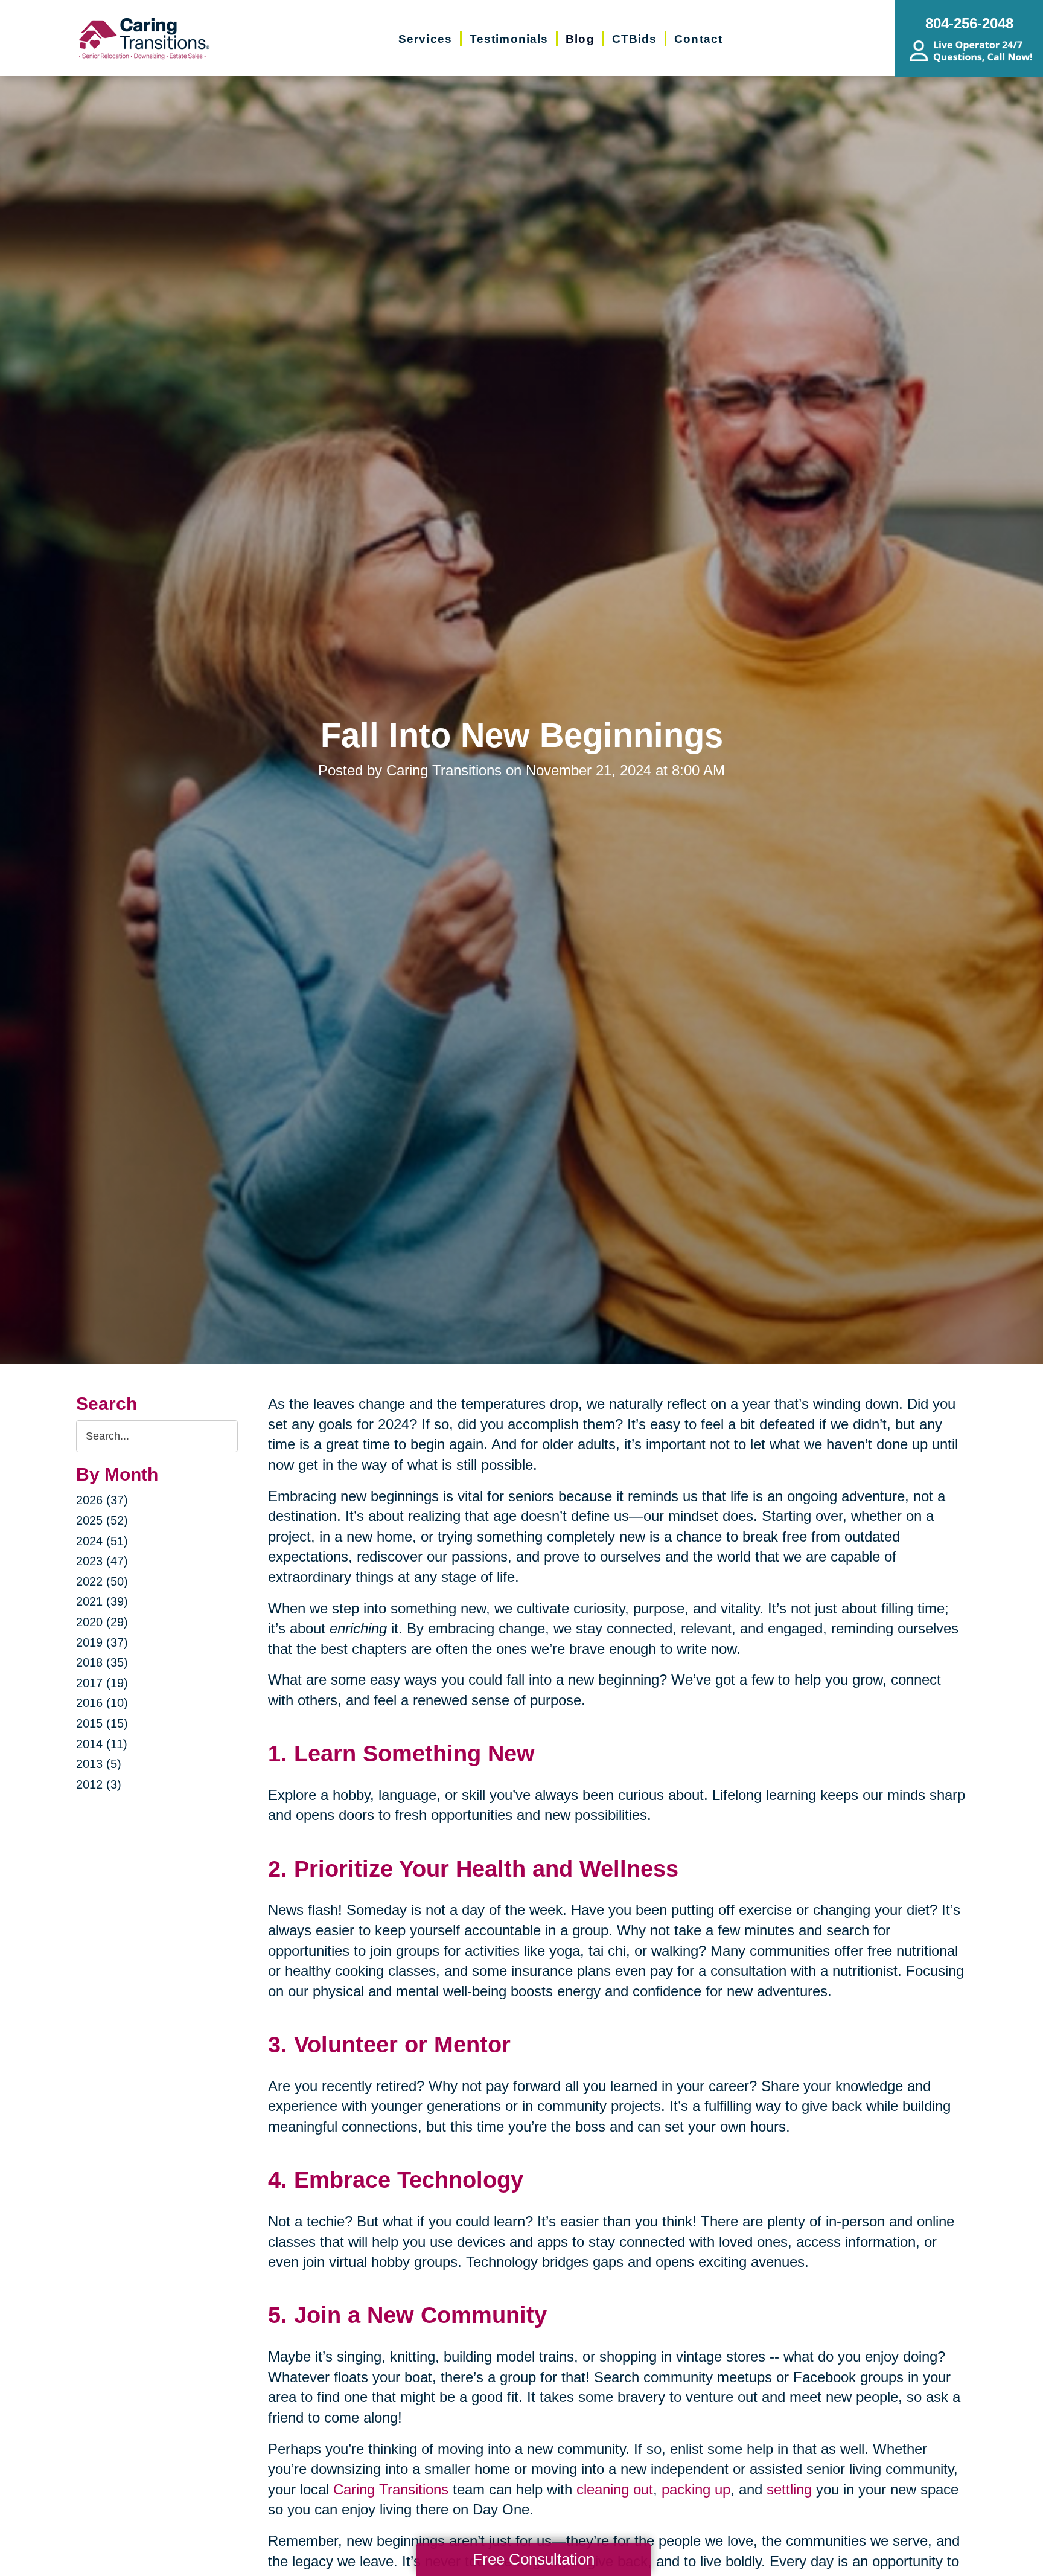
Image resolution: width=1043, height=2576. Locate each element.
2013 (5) (99, 1764)
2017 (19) (102, 1683)
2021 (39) (102, 1601)
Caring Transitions (389, 2489)
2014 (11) (102, 1744)
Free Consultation (534, 2559)
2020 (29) (102, 1622)
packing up (696, 2489)
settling (789, 2489)
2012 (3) (99, 1784)
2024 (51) (102, 1541)
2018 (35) (102, 1662)
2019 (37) (102, 1642)
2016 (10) (102, 1703)
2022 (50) (102, 1581)
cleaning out (615, 2489)
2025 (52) (102, 1520)
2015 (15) (102, 1723)
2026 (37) (102, 1500)
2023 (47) (102, 1561)
